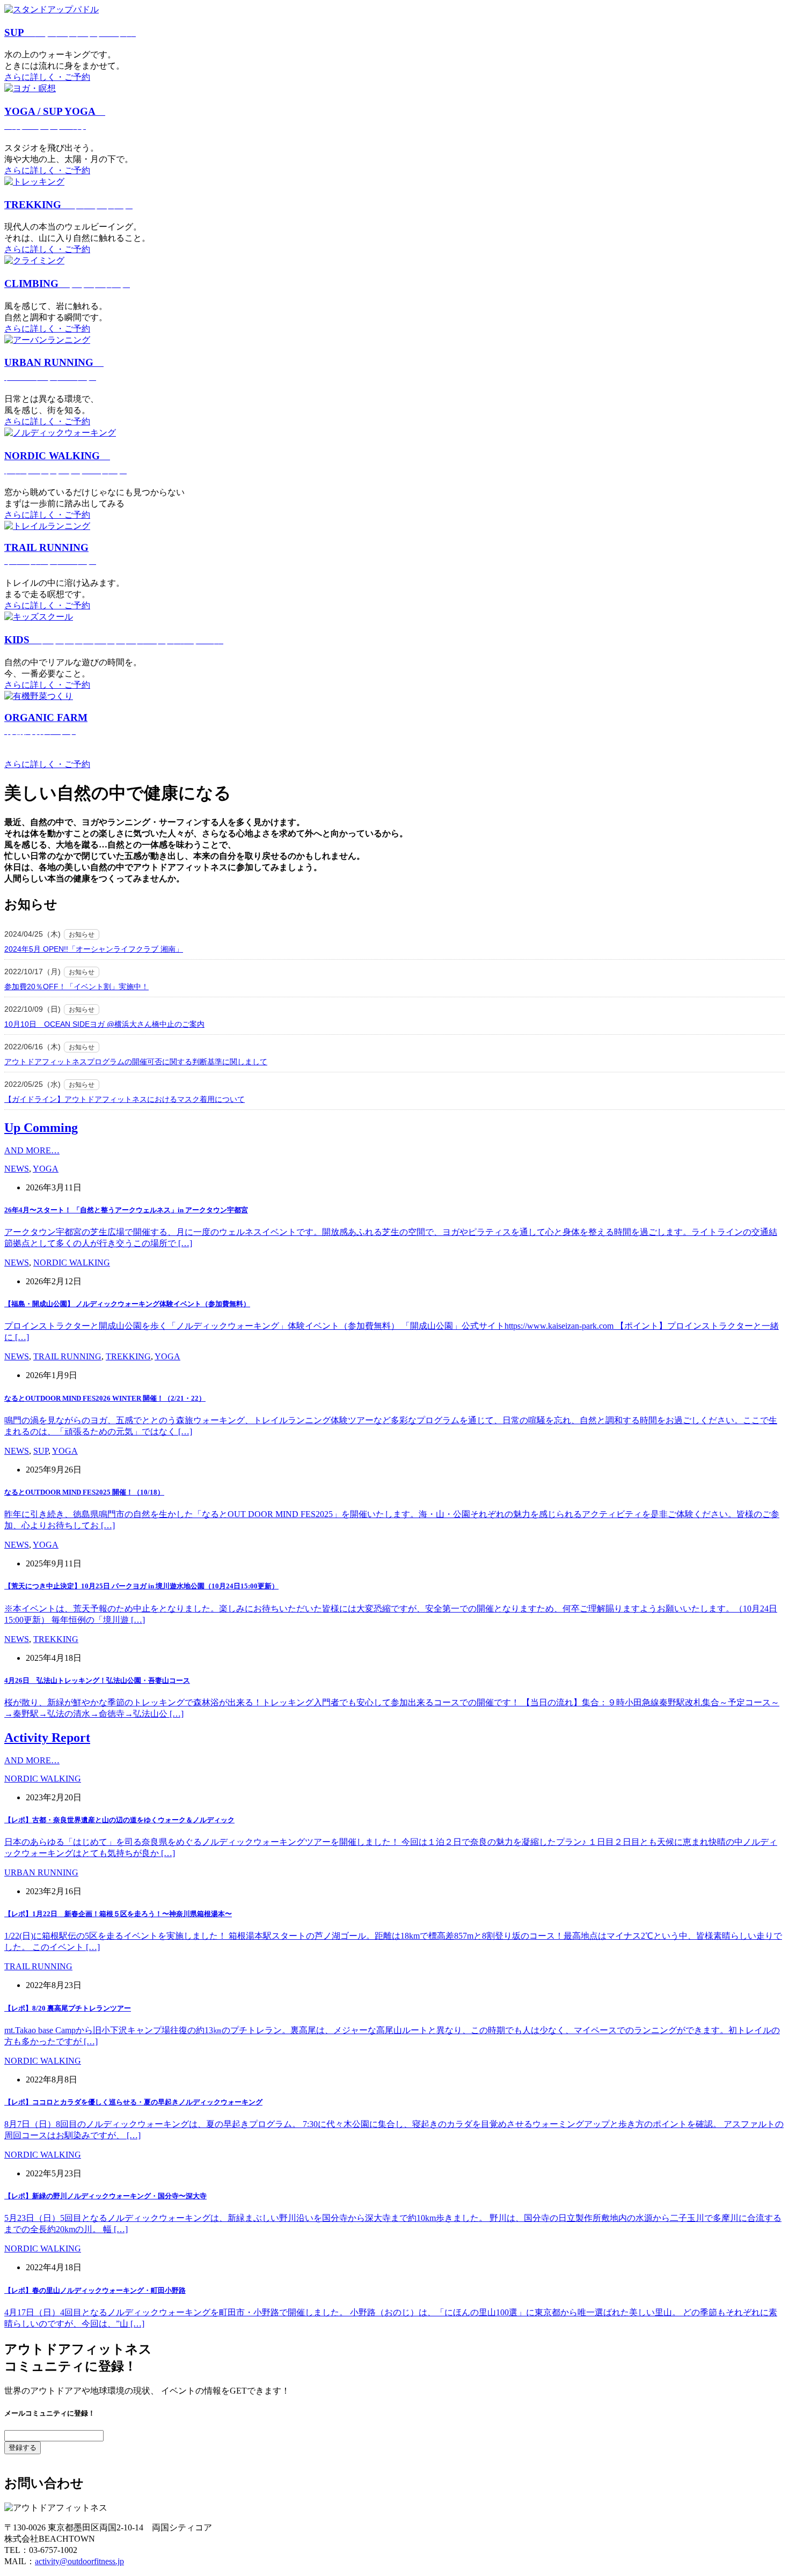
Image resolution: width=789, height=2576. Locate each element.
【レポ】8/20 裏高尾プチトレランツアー (68, 2008)
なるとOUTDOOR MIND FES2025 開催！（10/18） (84, 1492)
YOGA (46, 1169)
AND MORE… (32, 1150)
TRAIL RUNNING (67, 1356)
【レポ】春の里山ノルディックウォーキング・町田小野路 (95, 2290)
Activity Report (47, 1738)
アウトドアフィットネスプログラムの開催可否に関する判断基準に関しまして (136, 1062)
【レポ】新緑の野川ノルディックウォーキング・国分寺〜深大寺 (105, 2196)
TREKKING (68, 205)
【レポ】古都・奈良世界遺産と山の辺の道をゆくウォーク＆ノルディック (119, 1820)
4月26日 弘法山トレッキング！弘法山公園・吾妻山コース (97, 1680)
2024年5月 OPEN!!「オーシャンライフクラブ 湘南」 (94, 949)
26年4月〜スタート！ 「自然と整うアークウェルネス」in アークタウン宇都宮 (126, 1210)
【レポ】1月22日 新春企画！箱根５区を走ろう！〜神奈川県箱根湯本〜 (118, 1914)
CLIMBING (67, 284)
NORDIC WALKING (72, 1263)
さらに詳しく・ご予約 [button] (47, 77)
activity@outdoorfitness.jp (79, 2561)
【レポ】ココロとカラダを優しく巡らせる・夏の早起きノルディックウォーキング (133, 2102)
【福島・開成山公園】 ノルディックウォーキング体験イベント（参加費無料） (127, 1304)
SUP (70, 32)
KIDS (114, 640)
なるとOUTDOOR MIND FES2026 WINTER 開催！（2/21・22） (105, 1398)
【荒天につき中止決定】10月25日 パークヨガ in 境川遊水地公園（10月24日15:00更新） (141, 1586)
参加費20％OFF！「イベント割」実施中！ (76, 987)
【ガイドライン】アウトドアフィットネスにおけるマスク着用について (125, 1099)
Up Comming (41, 1128)
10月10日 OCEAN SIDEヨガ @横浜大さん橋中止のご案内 (104, 1024)
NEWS (17, 1169)
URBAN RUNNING (41, 1872)
